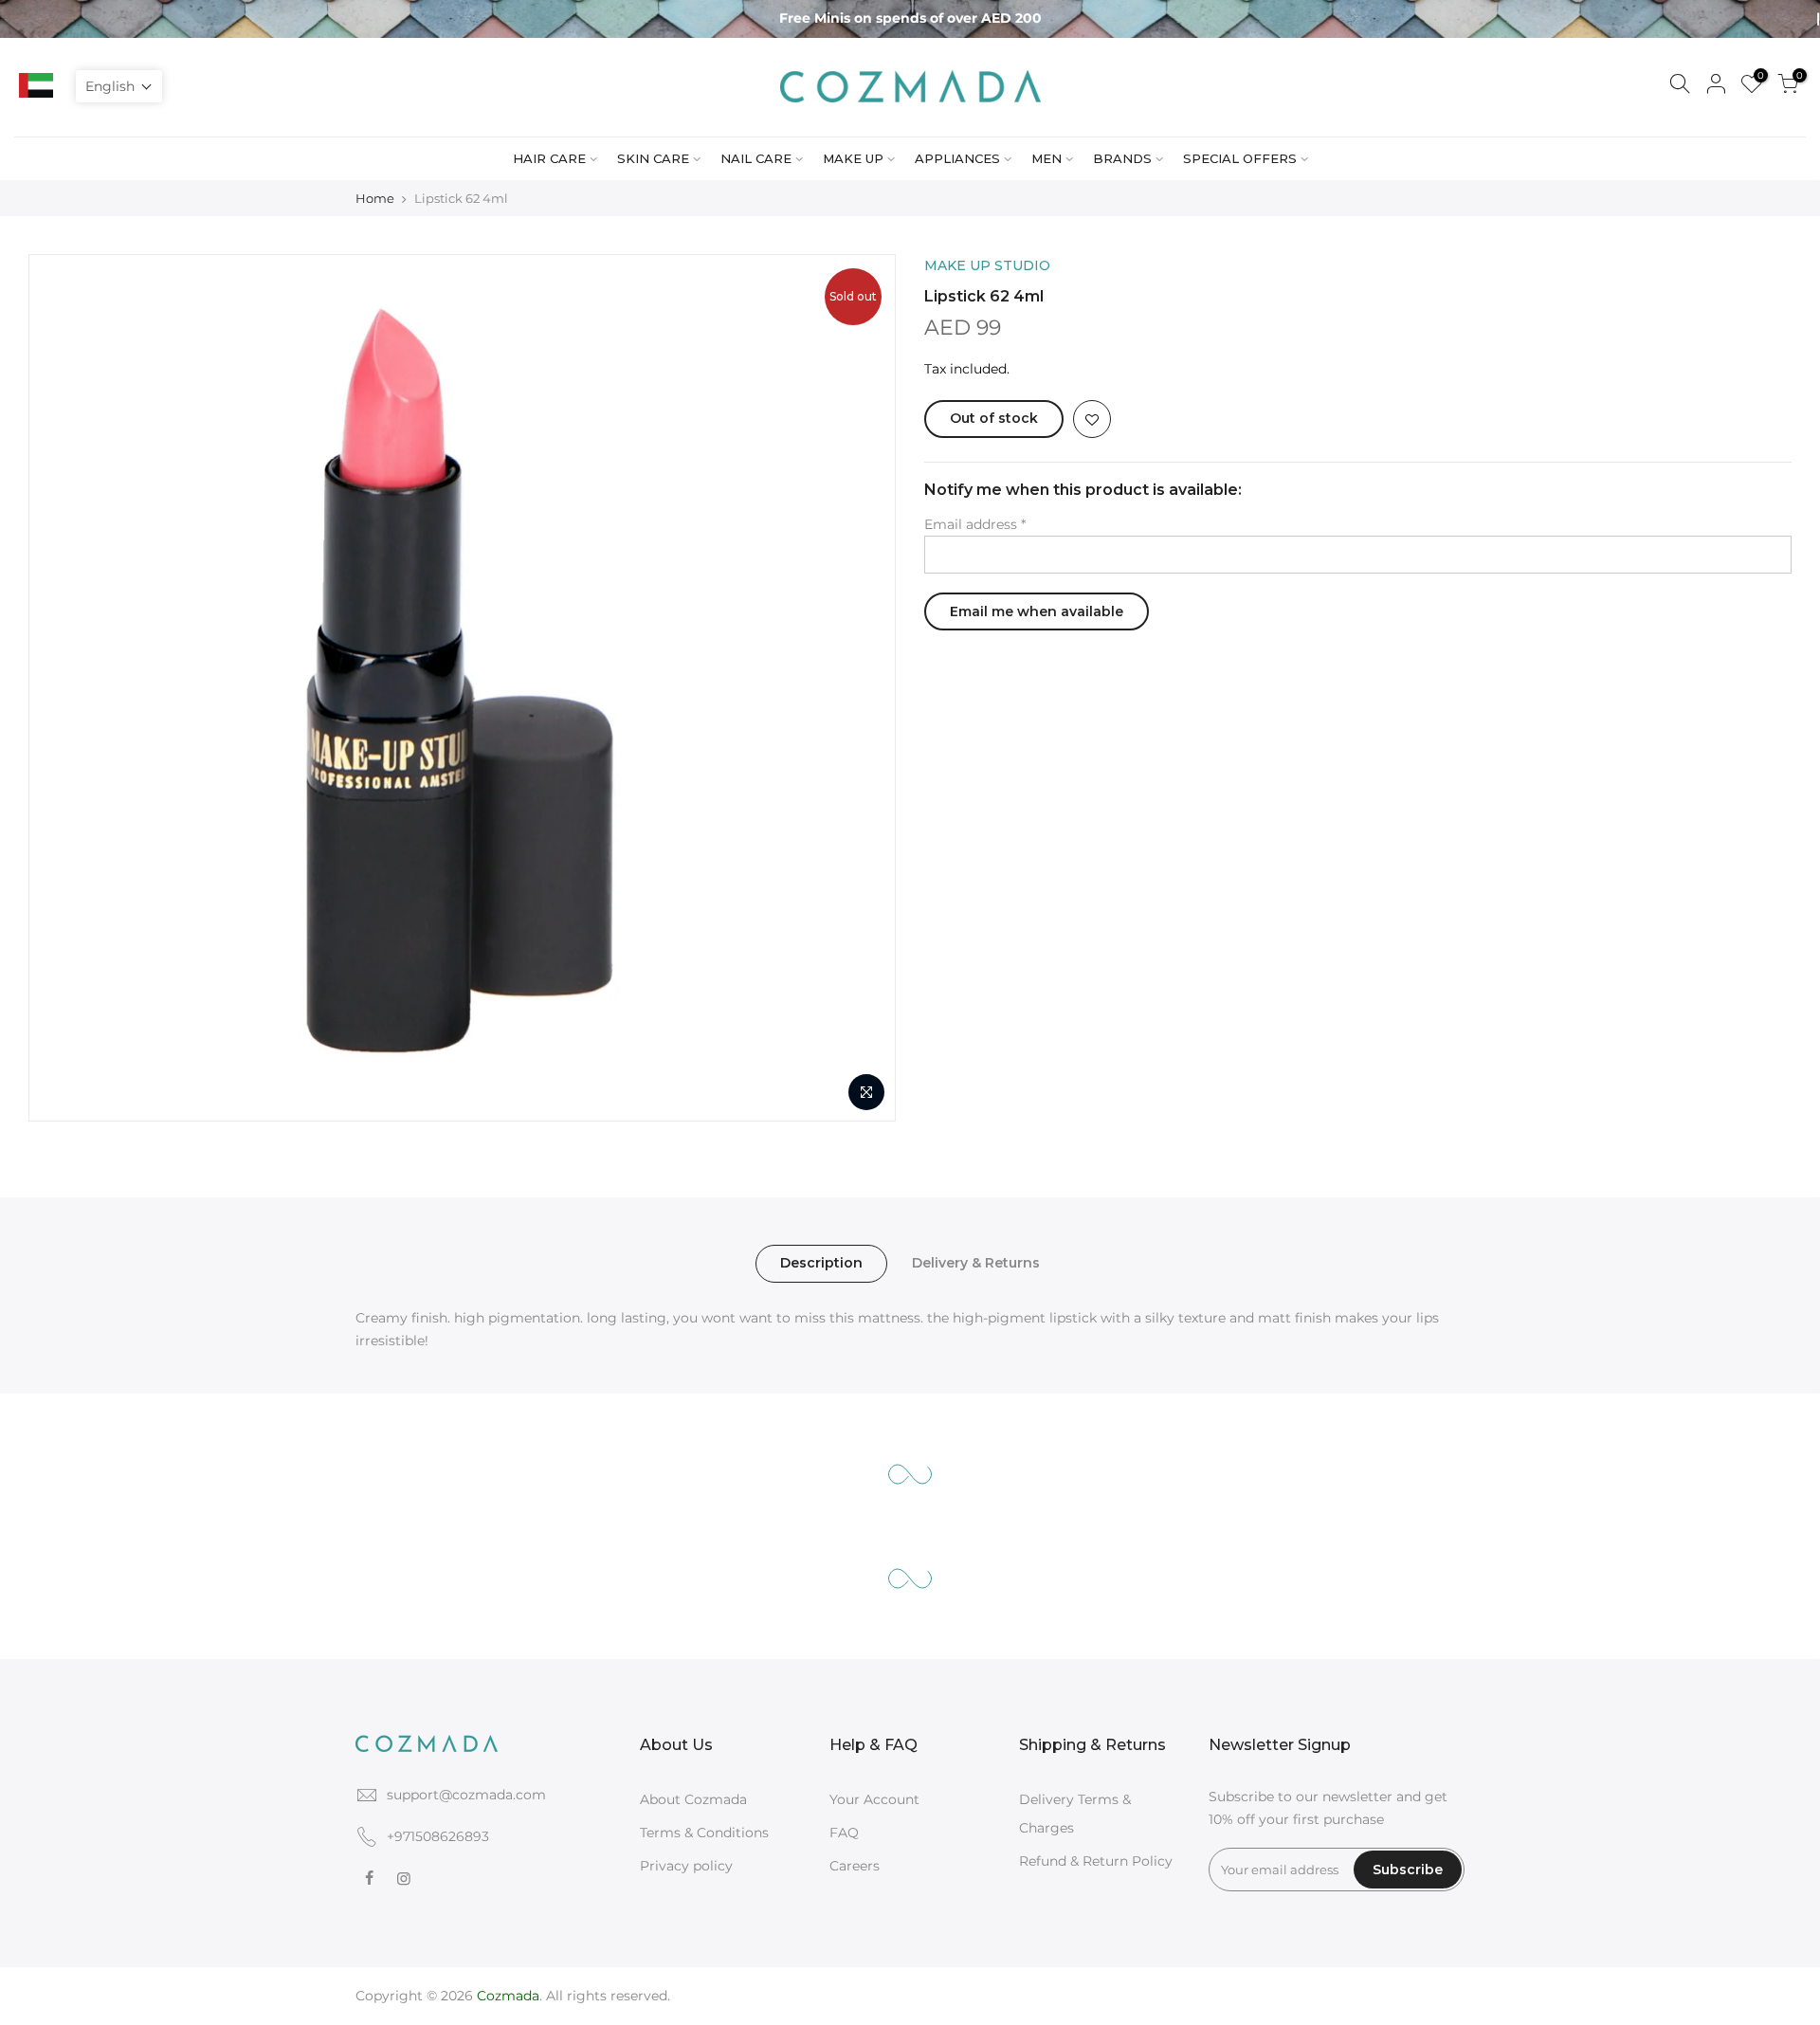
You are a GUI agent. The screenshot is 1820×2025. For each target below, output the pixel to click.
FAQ (844, 1833)
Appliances (957, 158)
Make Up (853, 158)
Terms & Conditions (704, 1833)
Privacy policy (686, 1866)
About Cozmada (693, 1799)
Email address (975, 524)
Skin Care (653, 158)
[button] (119, 86)
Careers (855, 1866)
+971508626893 (438, 1836)
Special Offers (1240, 158)
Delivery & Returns (976, 1263)
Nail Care (756, 158)
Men (1046, 158)
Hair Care (549, 158)
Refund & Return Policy (1096, 1861)
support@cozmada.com (466, 1795)
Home (375, 198)
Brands (1122, 158)
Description (821, 1263)
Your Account (874, 1799)
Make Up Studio (987, 265)
